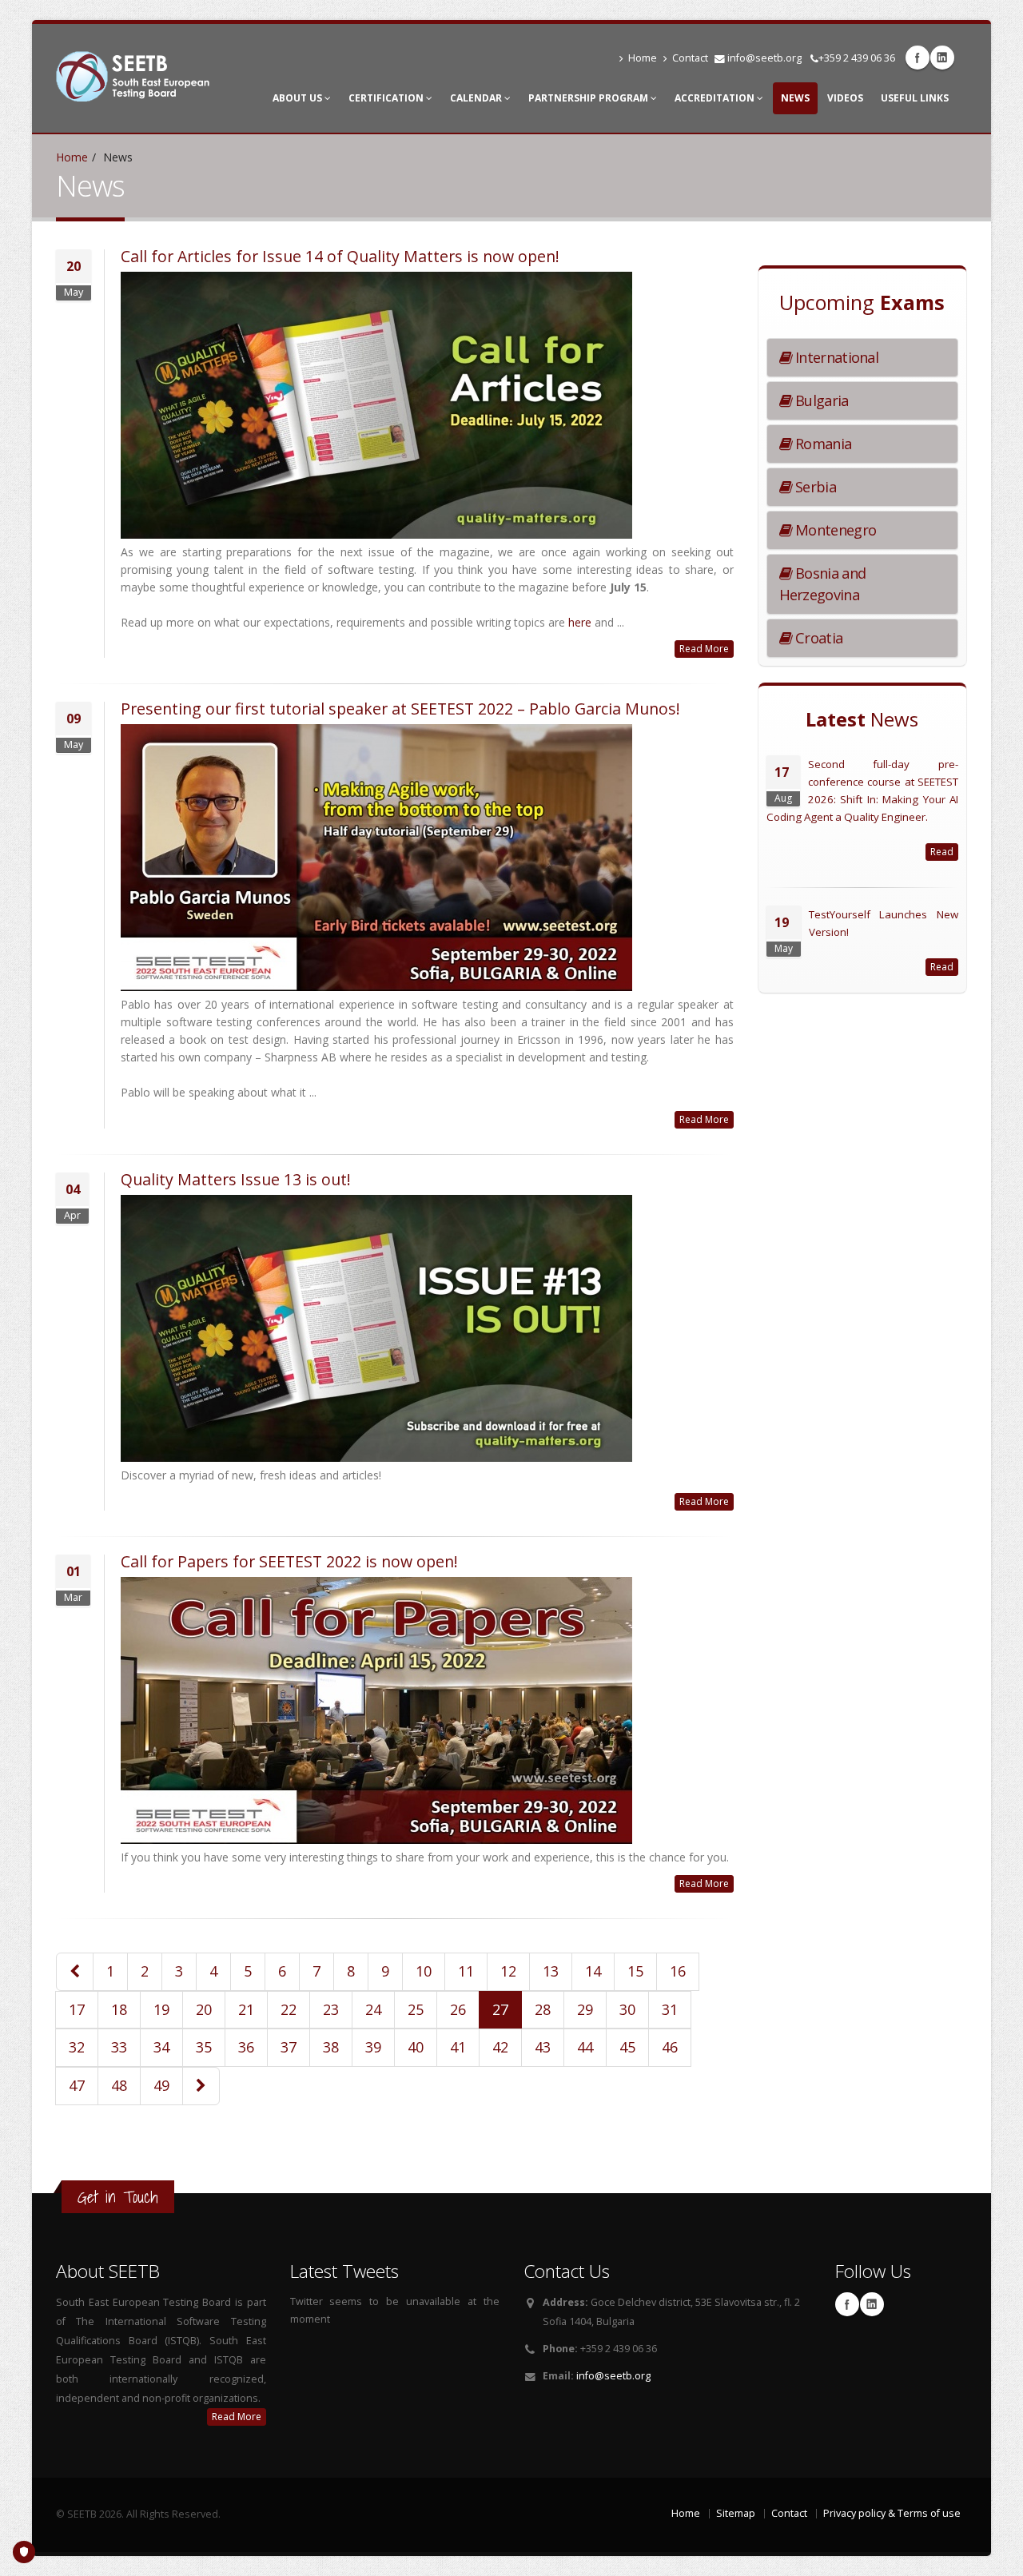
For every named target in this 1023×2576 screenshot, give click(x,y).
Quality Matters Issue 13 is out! (236, 1179)
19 (161, 2009)
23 (331, 2009)
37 (289, 2047)
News (795, 98)
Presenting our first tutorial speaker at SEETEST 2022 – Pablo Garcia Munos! (400, 709)
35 (204, 2047)
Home (643, 58)
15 (635, 1971)
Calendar (477, 98)
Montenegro (834, 530)
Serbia (814, 487)
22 (289, 2009)
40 (416, 2047)
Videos (845, 98)
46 (670, 2047)
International (835, 357)
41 (458, 2047)
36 (246, 2047)
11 (466, 1971)
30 (627, 2009)
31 (670, 2009)
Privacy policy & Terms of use (892, 2513)
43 (543, 2047)
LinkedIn (942, 58)
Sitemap (736, 2513)
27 (500, 2009)
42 (500, 2047)
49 (161, 2085)
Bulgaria (820, 400)
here (580, 622)
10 (424, 1971)
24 (373, 2009)
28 (543, 2009)
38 (331, 2047)
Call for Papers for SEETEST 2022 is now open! (289, 1561)
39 (373, 2047)
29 (585, 2009)
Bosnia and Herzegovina (823, 584)
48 (119, 2085)
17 (77, 2009)
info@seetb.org (764, 58)
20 (204, 2009)
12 (508, 1971)
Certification (387, 98)
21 (246, 2009)
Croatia (817, 638)
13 (551, 1971)
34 (161, 2047)
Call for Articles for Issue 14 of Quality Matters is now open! (340, 256)
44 (585, 2047)
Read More (704, 649)
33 (119, 2047)
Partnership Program (589, 98)
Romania (822, 444)
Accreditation (716, 98)
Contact (690, 58)
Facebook (918, 58)
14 (593, 1971)
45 (627, 2047)
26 (458, 2009)
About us (299, 98)
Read (942, 852)
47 (77, 2085)
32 (77, 2047)
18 (119, 2009)
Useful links (915, 98)
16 (678, 1971)
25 (416, 2009)
